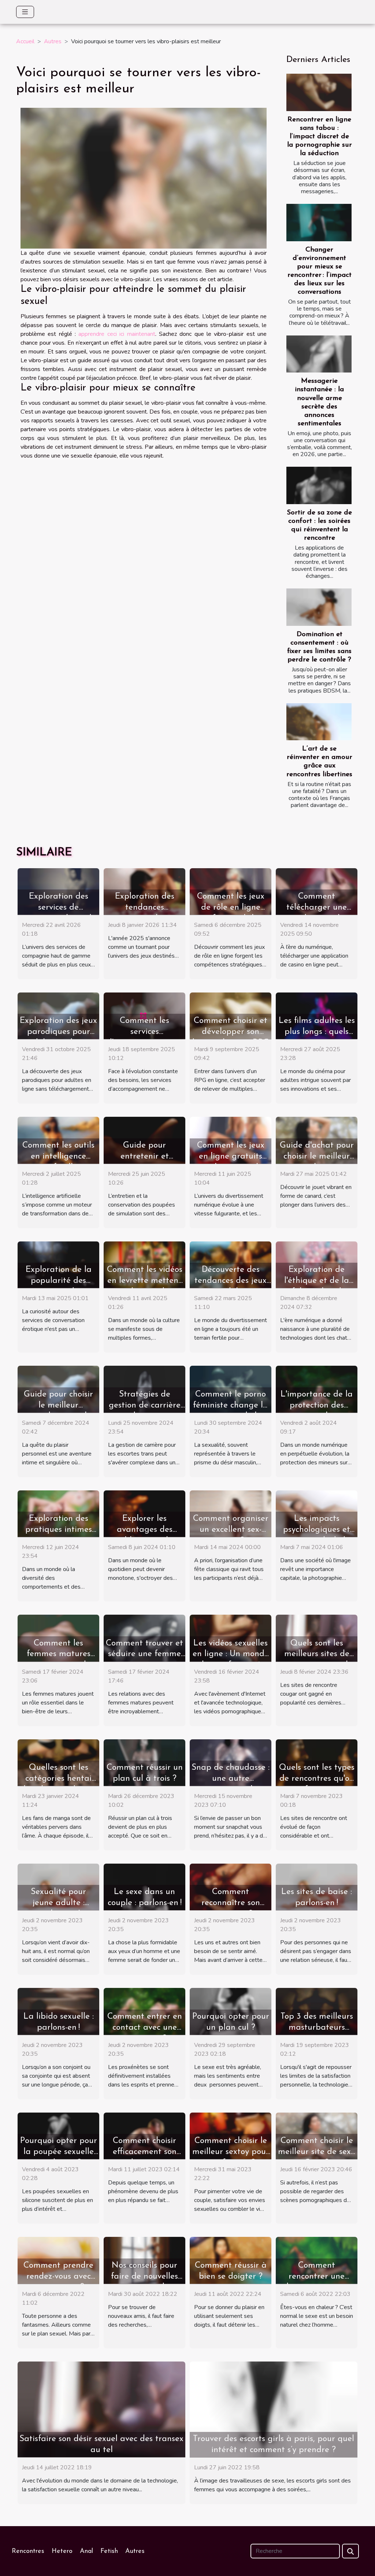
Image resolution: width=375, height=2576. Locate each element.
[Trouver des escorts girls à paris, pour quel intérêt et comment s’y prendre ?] (274, 2409)
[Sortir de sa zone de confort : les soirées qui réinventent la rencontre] (319, 485)
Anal (86, 2551)
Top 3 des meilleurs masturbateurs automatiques (317, 2028)
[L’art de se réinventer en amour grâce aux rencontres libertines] (319, 722)
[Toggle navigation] (25, 12)
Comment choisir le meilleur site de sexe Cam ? (317, 2152)
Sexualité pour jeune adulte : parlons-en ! (58, 1903)
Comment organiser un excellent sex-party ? (231, 1530)
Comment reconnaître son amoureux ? (231, 1903)
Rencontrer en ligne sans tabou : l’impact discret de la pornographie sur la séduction (320, 137)
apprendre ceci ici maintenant (117, 334)
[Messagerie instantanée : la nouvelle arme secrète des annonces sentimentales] (319, 354)
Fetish (109, 2551)
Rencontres (28, 2551)
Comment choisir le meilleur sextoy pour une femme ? (231, 2152)
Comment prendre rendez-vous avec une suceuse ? (58, 2277)
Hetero (62, 2551)
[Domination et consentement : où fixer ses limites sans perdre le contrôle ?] (319, 607)
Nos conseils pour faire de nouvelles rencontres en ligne (145, 2277)
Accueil (25, 41)
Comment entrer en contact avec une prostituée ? (145, 2028)
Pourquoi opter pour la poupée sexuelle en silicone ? (59, 2152)
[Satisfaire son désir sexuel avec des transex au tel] (101, 2409)
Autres (53, 41)
